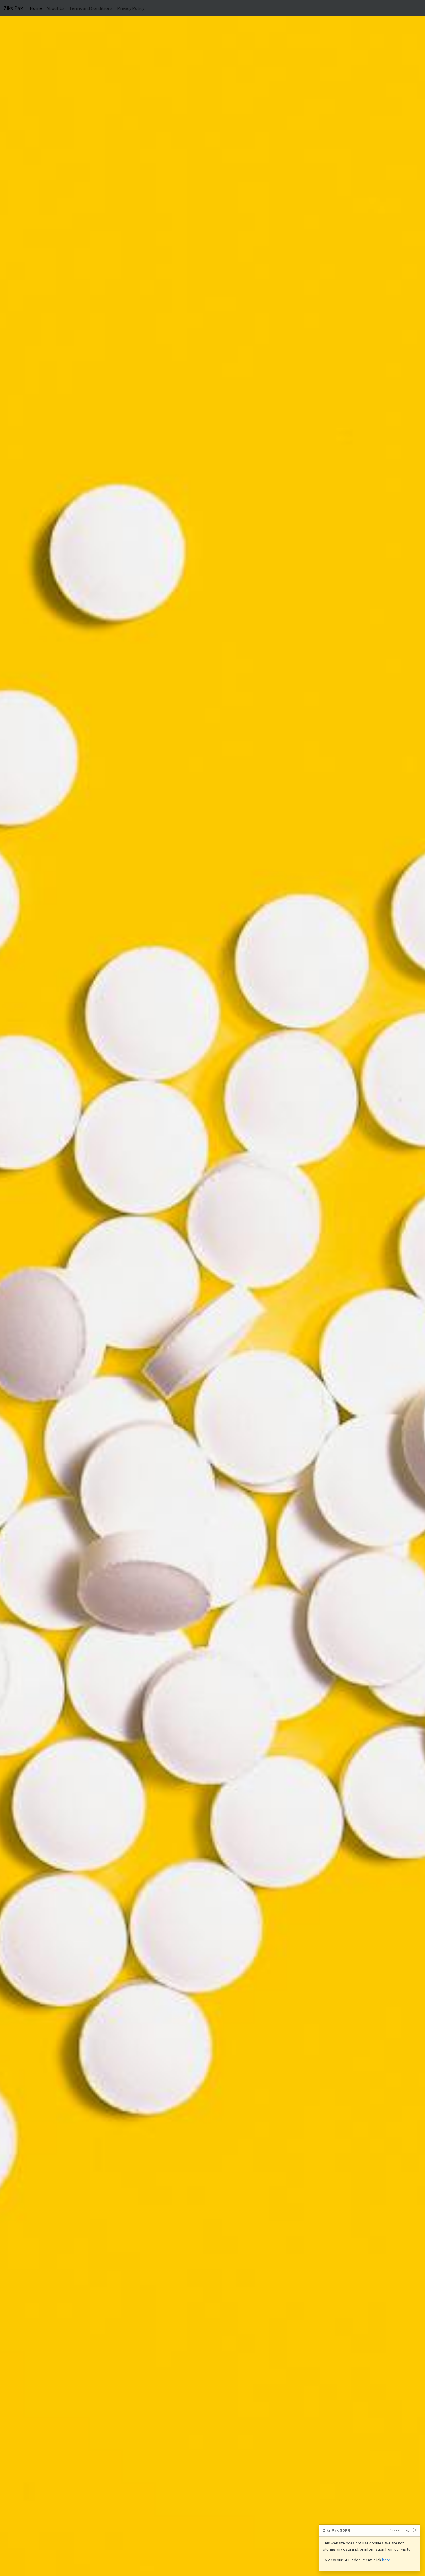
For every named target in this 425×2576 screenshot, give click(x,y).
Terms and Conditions (91, 8)
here (386, 2560)
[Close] (415, 2530)
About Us (56, 8)
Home (37, 8)
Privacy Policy (131, 8)
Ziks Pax (13, 8)
